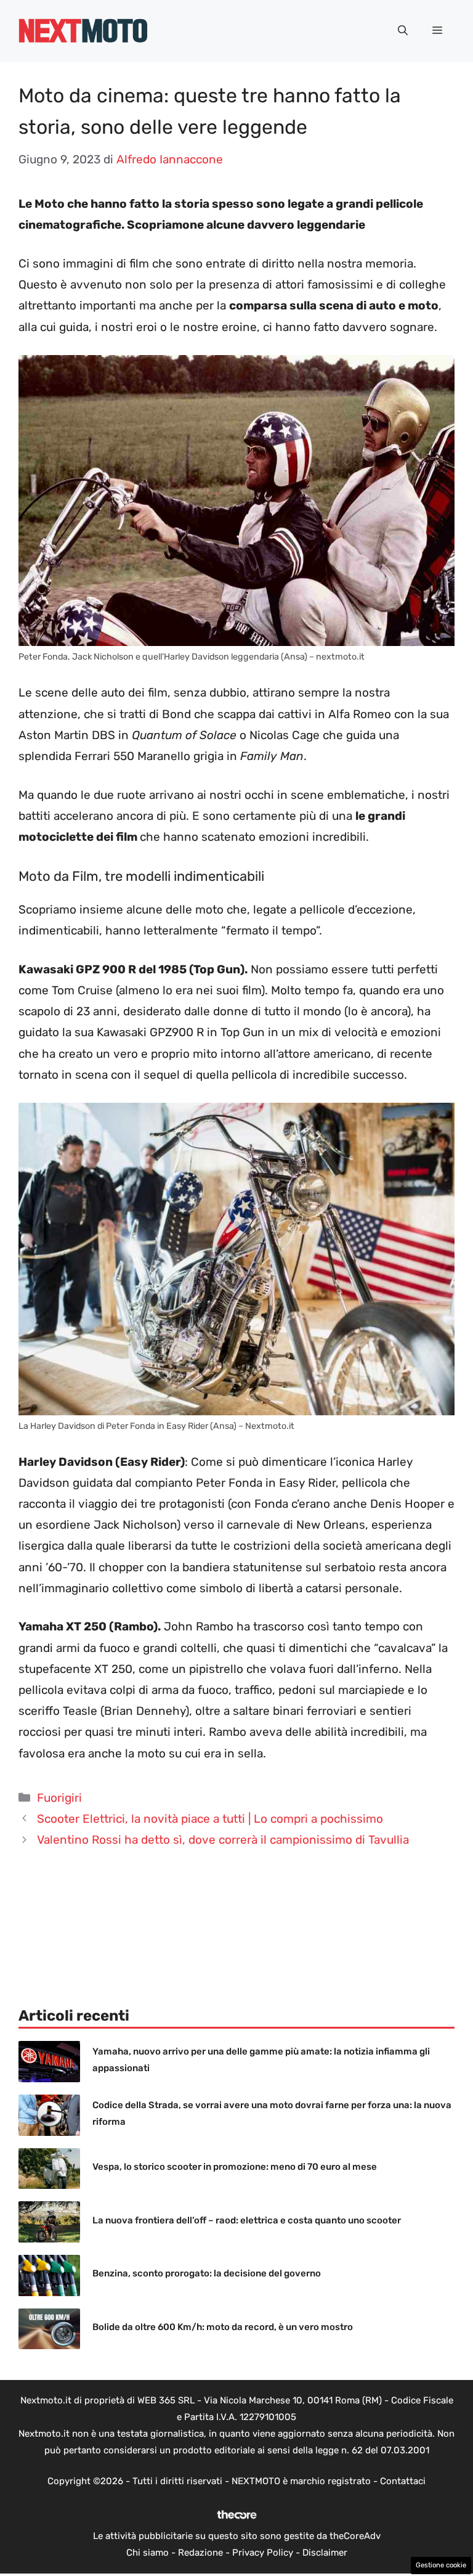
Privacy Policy (263, 2553)
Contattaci (403, 2481)
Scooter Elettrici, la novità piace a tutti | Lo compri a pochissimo (210, 1819)
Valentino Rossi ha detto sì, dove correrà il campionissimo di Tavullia (223, 1840)
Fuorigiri (59, 1798)
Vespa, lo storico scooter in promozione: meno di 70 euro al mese (235, 2167)
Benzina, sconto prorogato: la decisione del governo (207, 2273)
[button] (403, 31)
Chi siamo (148, 2553)
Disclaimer (325, 2553)
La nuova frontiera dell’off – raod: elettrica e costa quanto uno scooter (247, 2220)
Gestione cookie (441, 2565)
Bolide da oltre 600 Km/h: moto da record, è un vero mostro (223, 2327)
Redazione (200, 2553)
